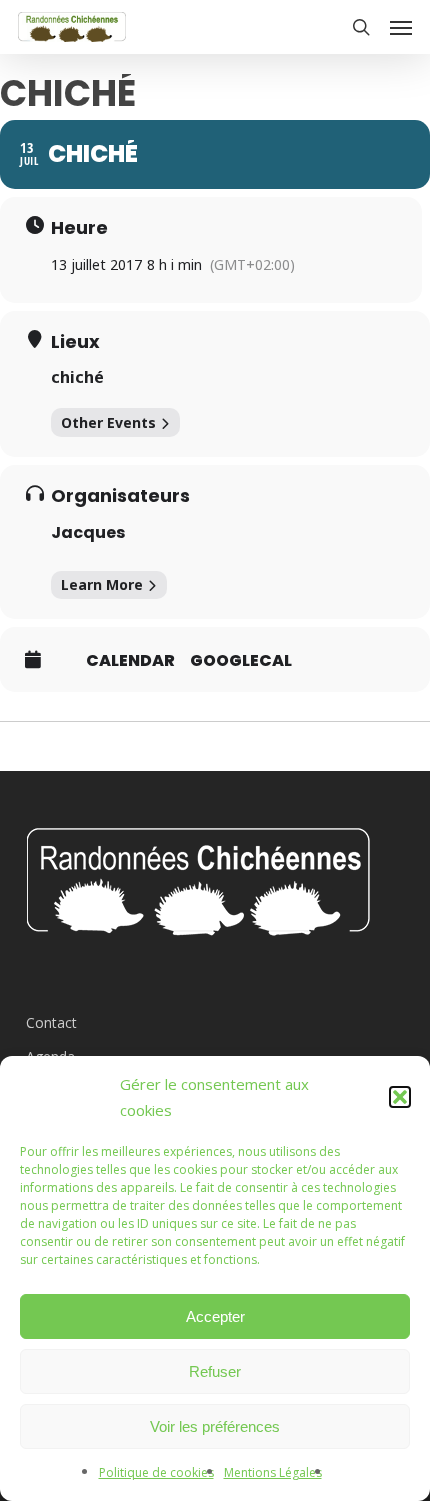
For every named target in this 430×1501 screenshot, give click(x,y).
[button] (400, 1097)
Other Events (108, 422)
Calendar (130, 661)
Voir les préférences (215, 1426)
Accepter (215, 1316)
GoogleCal (241, 661)
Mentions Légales (273, 1472)
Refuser (215, 1371)
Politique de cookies (156, 1472)
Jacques (88, 532)
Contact (51, 1022)
